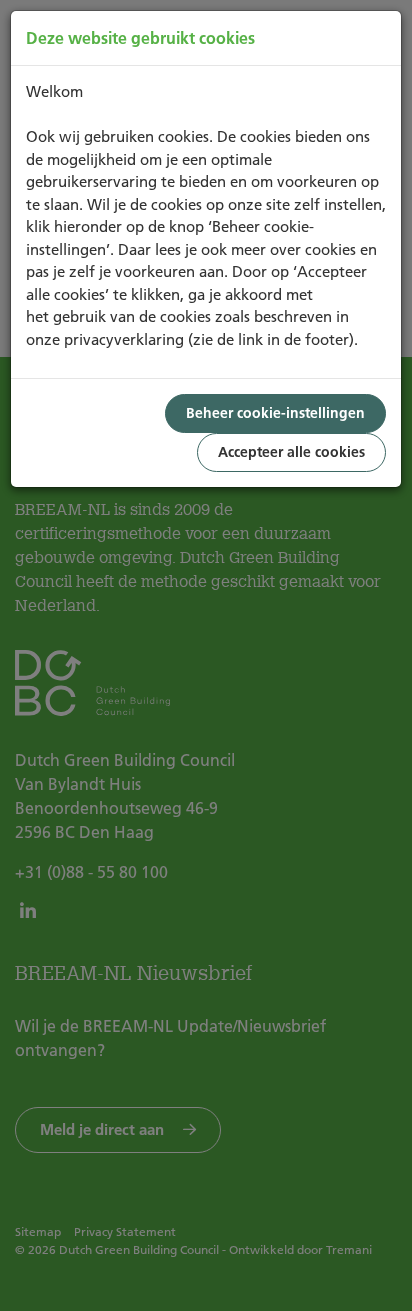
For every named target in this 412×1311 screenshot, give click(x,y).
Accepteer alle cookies (291, 452)
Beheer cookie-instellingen (275, 413)
